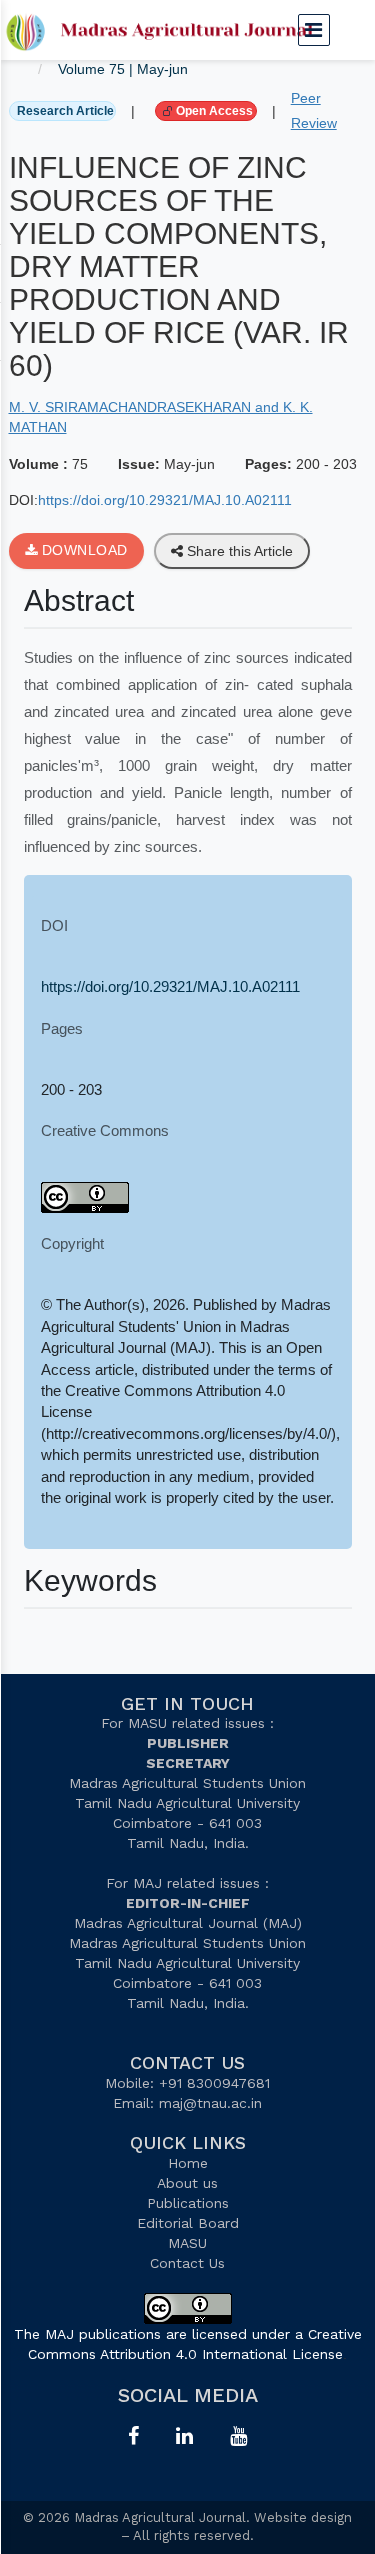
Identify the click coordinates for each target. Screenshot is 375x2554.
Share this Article (238, 551)
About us (187, 2183)
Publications (188, 2203)
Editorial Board (188, 2223)
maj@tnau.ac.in (210, 2103)
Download (82, 550)
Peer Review (314, 110)
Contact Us (187, 2263)
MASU (187, 2243)
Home (188, 2163)
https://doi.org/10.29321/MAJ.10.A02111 (165, 500)
